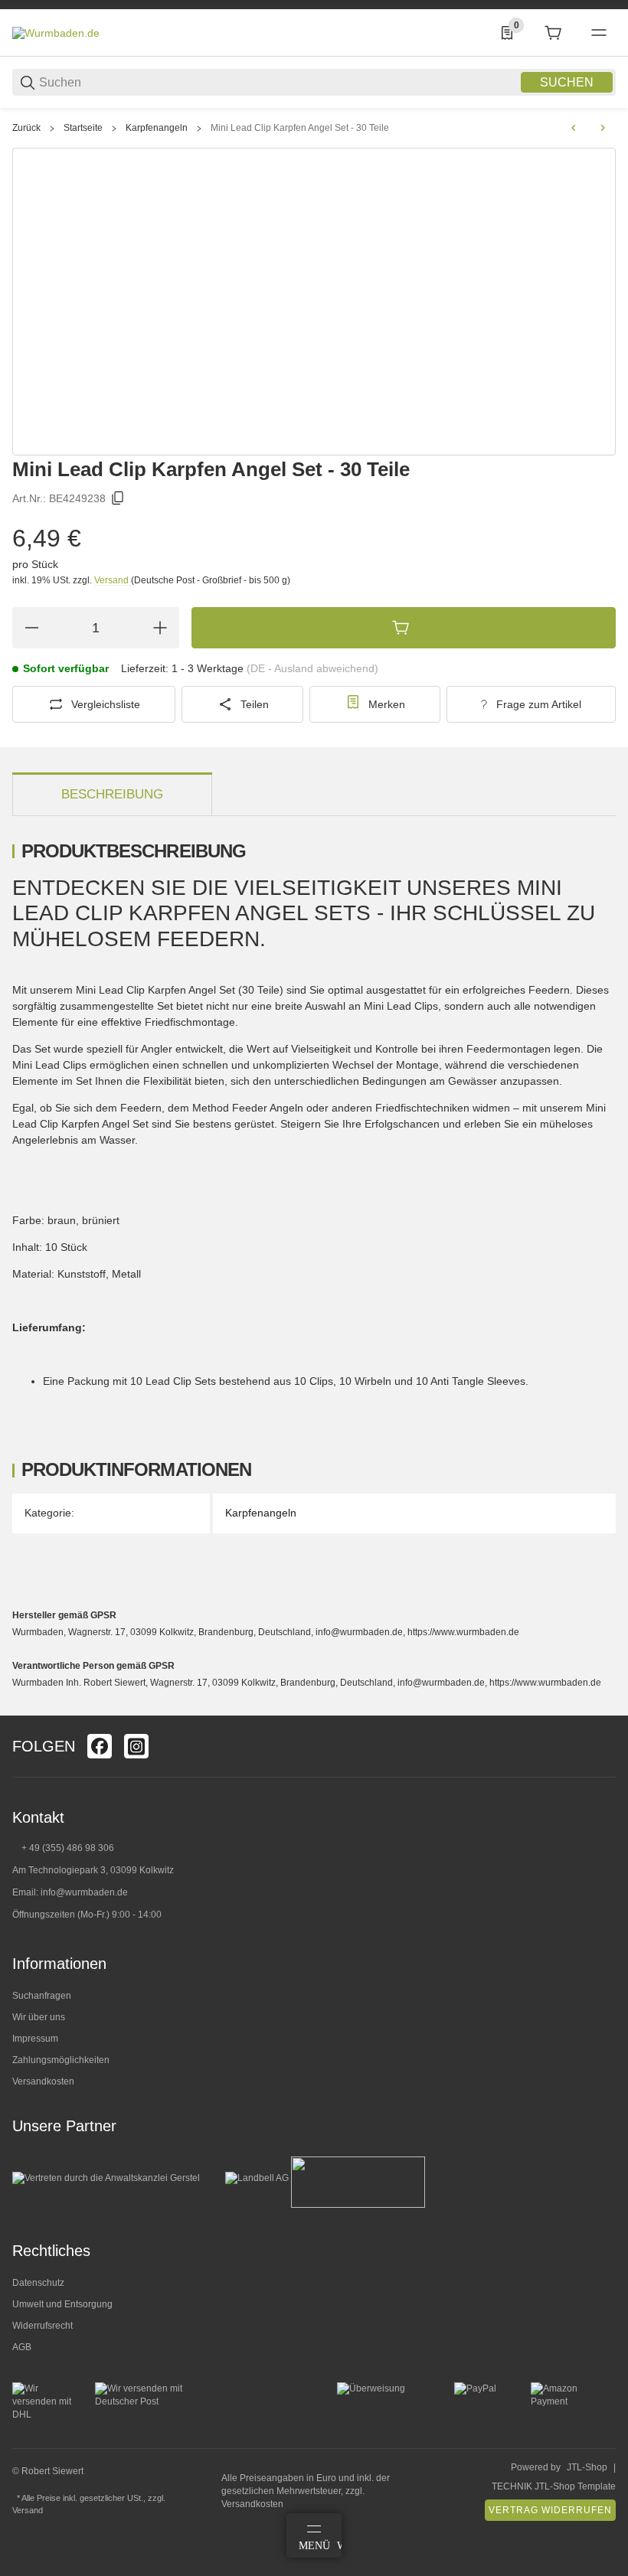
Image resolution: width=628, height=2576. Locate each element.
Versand (113, 580)
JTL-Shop (587, 2467)
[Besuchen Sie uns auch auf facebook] (100, 1746)
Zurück (26, 128)
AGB (22, 2347)
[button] (603, 1709)
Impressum (35, 2039)
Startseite (83, 128)
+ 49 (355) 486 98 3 (62, 1848)
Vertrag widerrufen (550, 2510)
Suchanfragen (42, 1996)
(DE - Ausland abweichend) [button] (312, 668)
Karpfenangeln (157, 128)
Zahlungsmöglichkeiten (61, 2060)
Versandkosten (43, 2081)
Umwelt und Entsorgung (62, 2304)
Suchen (567, 82)
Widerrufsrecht (43, 2326)
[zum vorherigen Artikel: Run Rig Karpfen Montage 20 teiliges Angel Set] (574, 128)
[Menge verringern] (31, 628)
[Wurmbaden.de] (56, 32)
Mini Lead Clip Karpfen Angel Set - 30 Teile (300, 128)
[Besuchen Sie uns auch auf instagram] (136, 1746)
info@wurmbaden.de (84, 1892)
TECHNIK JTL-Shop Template (554, 2486)
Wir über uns (39, 2017)
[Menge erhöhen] (160, 628)
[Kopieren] (118, 498)
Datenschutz (38, 2283)
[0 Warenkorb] (553, 33)
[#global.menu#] (599, 33)
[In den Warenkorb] (404, 628)
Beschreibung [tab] (112, 794)
